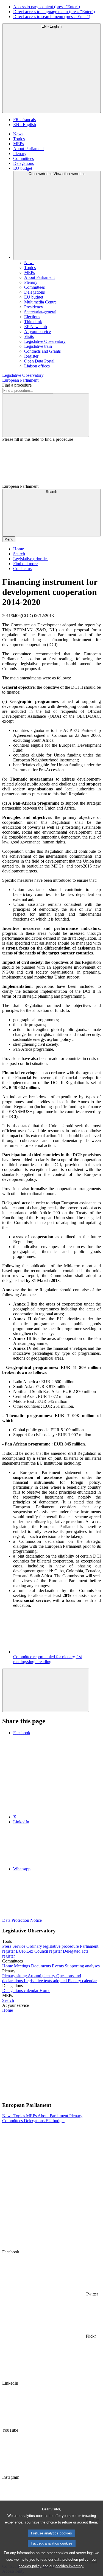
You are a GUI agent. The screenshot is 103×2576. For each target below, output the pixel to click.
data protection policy (71, 2559)
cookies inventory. (70, 2566)
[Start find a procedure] (46, 415)
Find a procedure (17, 385)
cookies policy (30, 2566)
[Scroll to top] (46, 1690)
